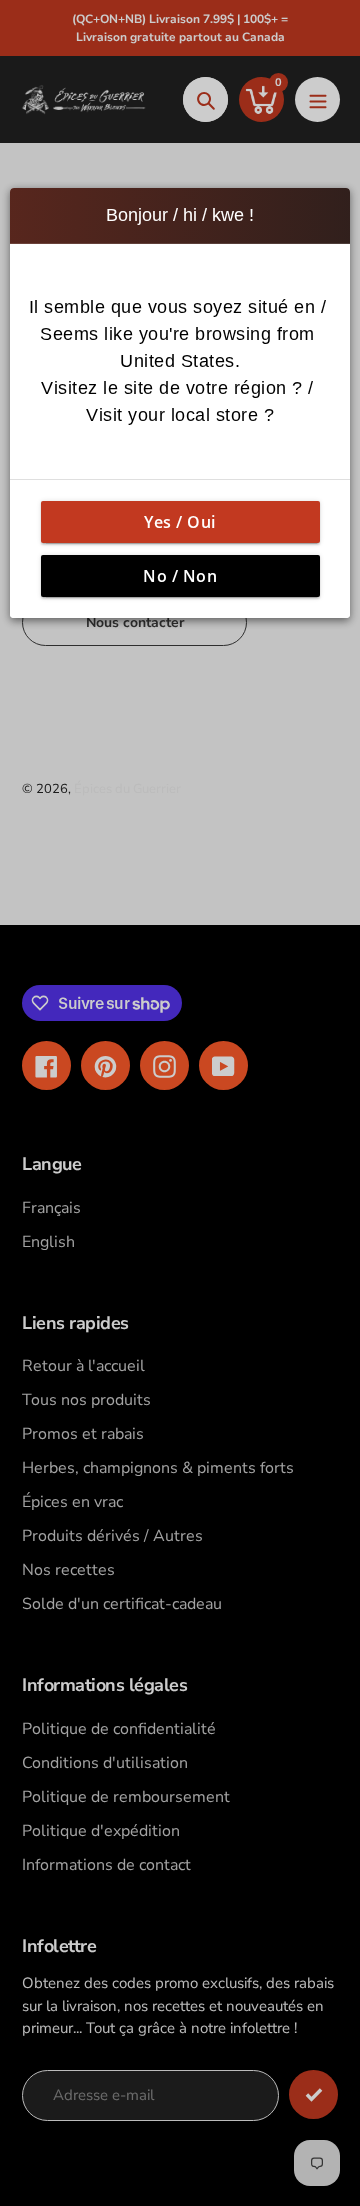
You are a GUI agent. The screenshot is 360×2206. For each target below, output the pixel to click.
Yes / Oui (180, 522)
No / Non (180, 576)
